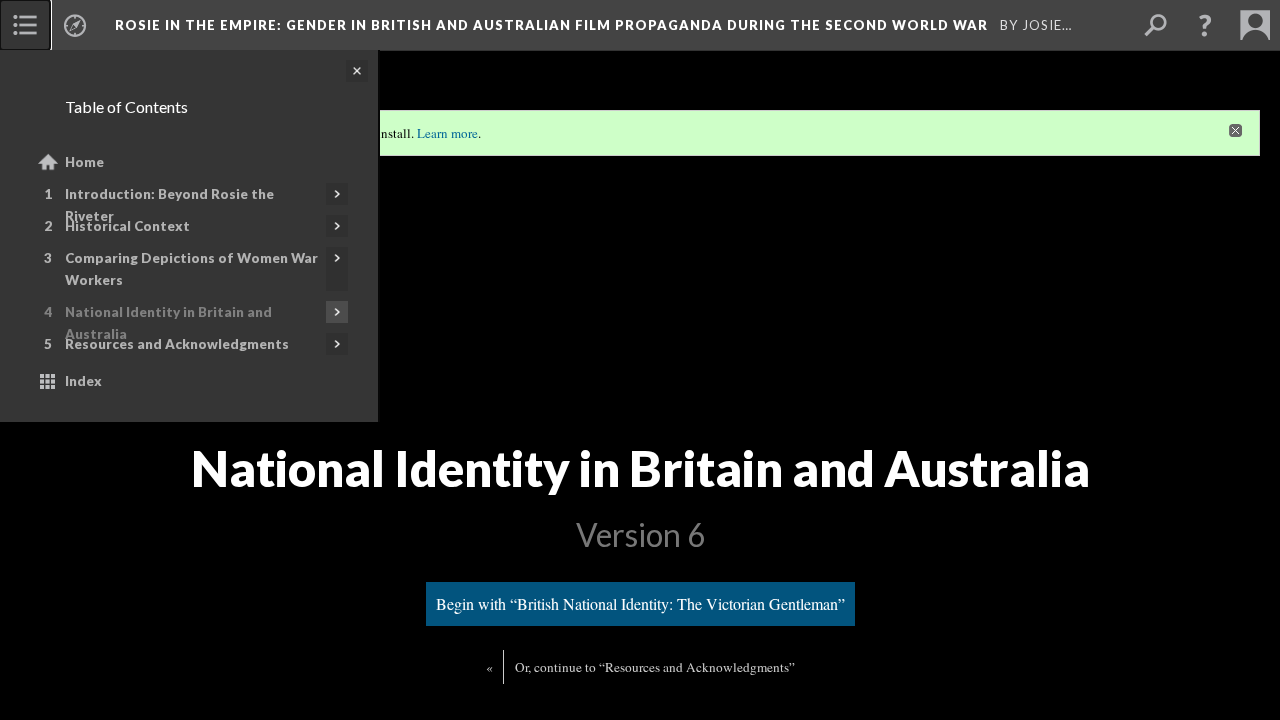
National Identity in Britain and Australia (168, 323)
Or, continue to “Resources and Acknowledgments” (655, 667)
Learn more (447, 133)
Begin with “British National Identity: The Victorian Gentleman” (640, 603)
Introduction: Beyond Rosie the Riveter (169, 205)
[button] (1205, 25)
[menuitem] (25, 25)
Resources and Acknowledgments (177, 344)
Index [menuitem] (83, 381)
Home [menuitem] (84, 162)
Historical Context (127, 226)
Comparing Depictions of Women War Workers (191, 269)
